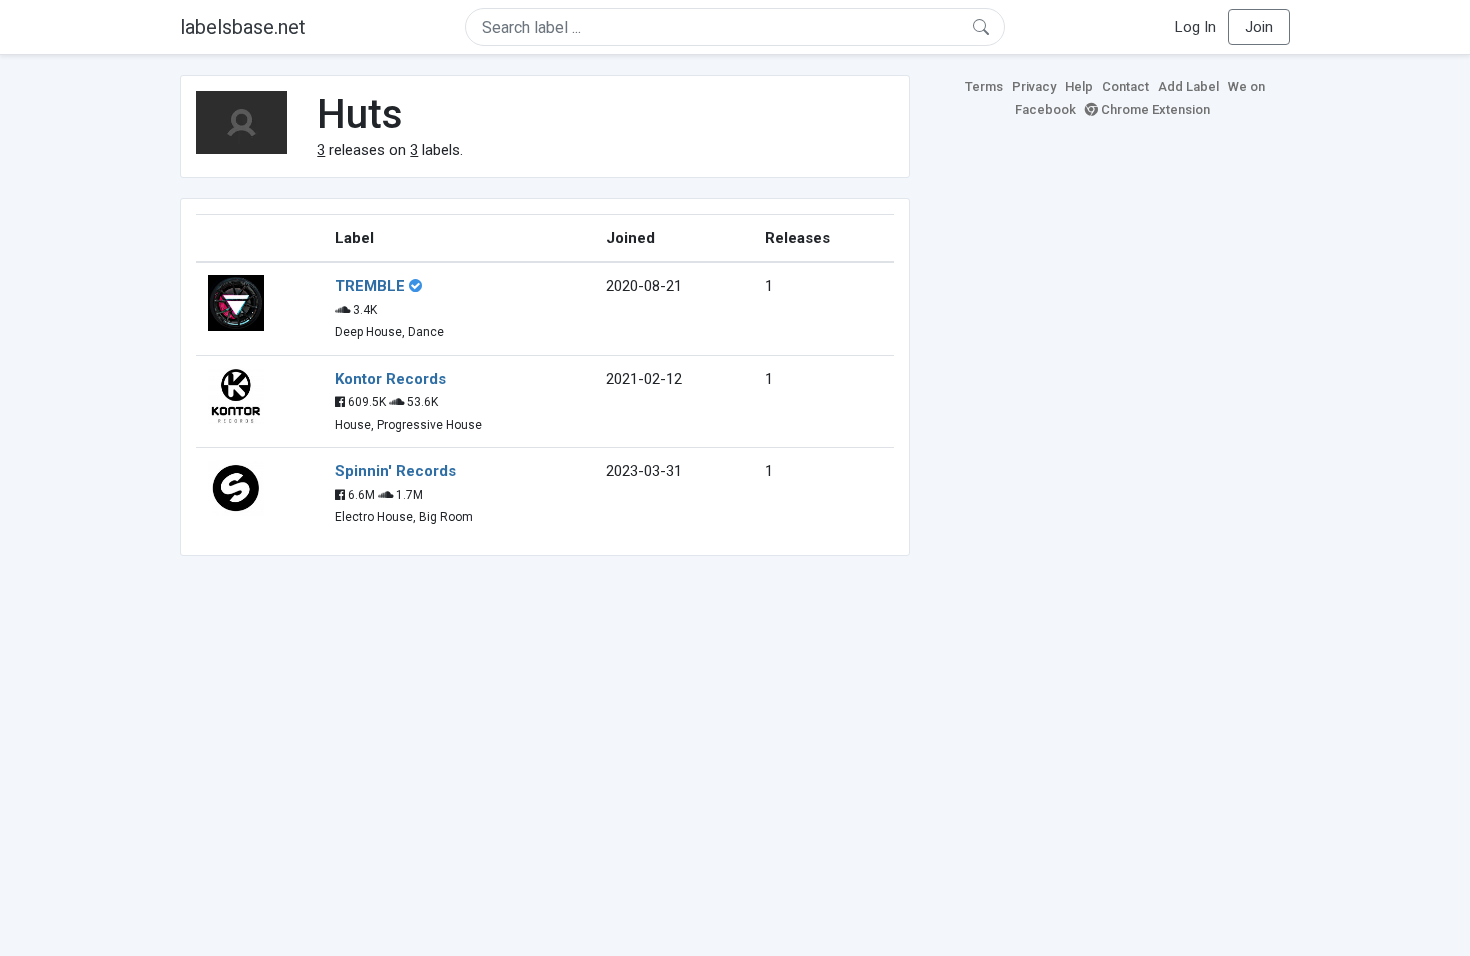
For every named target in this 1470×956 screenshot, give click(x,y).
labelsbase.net (243, 27)
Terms (984, 86)
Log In (1195, 27)
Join (1259, 27)
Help (1079, 86)
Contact (1125, 86)
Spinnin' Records (395, 471)
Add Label (1188, 86)
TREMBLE (370, 286)
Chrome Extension (1154, 109)
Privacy (1034, 86)
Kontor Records (390, 379)
